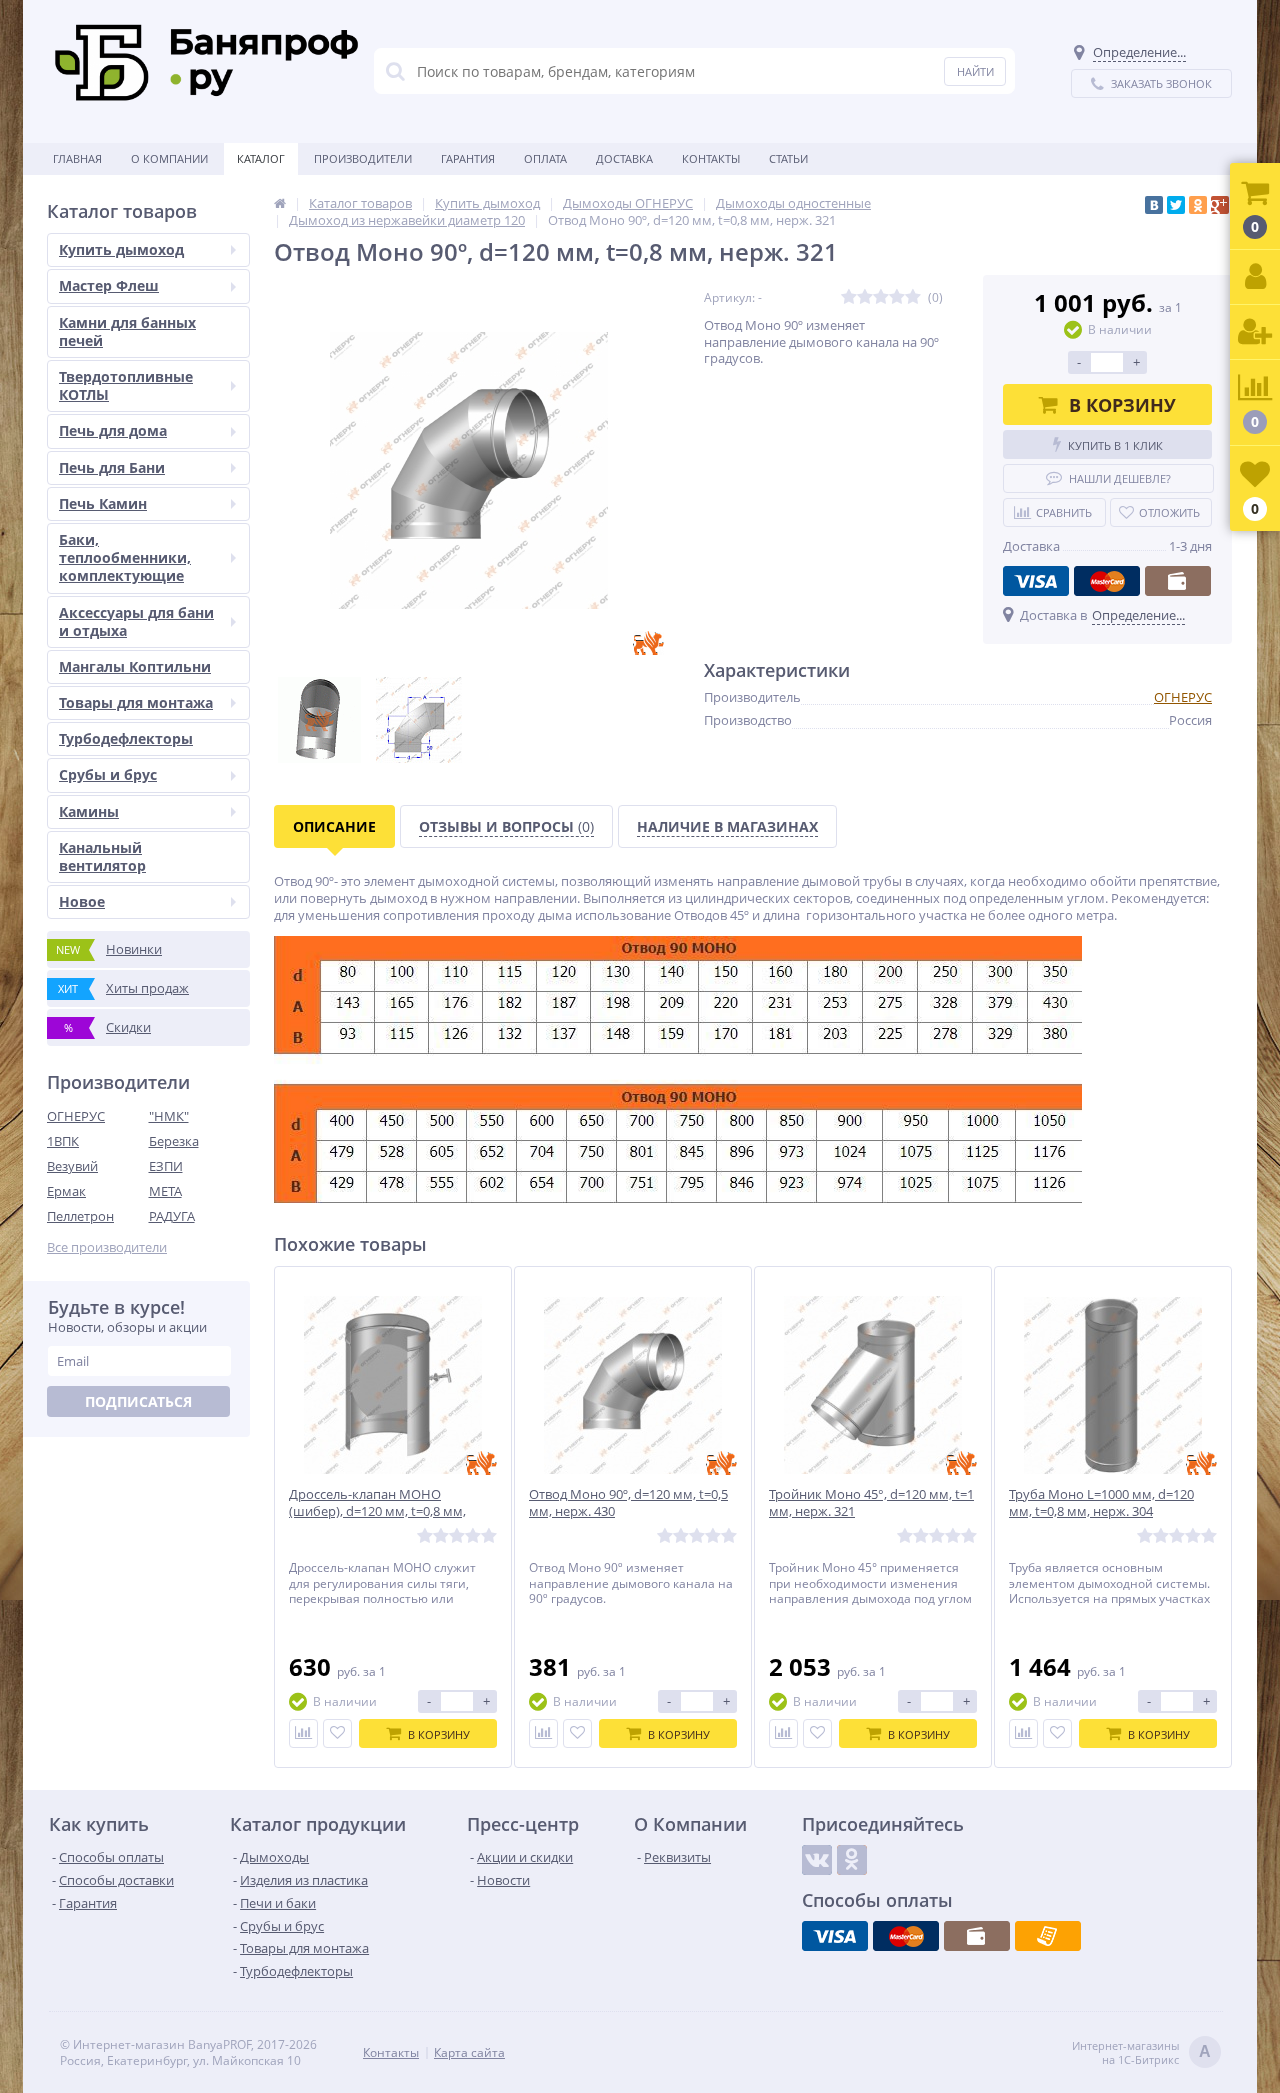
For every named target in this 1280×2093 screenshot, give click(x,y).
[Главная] (280, 203)
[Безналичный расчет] (1048, 1936)
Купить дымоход (121, 249)
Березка (174, 1141)
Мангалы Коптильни (135, 666)
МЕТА (165, 1191)
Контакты (711, 158)
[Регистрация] (1255, 332)
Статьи (788, 158)
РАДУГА (172, 1216)
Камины (89, 811)
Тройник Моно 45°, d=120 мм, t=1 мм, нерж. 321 (871, 1503)
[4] (897, 297)
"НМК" (169, 1116)
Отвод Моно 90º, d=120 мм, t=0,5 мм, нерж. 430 (628, 1503)
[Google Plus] (1220, 205)
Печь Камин (103, 503)
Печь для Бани (112, 467)
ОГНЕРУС (76, 1116)
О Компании (169, 158)
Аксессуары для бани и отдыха (136, 621)
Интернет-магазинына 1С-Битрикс (1141, 2053)
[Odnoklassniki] (852, 1860)
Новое (82, 901)
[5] (913, 297)
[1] (849, 297)
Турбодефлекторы (126, 738)
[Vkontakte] (817, 1860)
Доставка (624, 158)
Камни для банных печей (127, 331)
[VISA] (1036, 581)
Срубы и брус (108, 774)
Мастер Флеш (109, 285)
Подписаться (138, 1401)
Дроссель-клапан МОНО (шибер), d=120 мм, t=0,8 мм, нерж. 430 (377, 1511)
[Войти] (1255, 277)
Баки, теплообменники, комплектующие (125, 557)
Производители (363, 158)
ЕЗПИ (166, 1166)
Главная (77, 158)
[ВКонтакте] (1154, 205)
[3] (881, 297)
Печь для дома (113, 430)
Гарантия (468, 158)
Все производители (107, 1247)
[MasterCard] (1107, 581)
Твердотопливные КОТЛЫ (126, 385)
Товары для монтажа (136, 702)
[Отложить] (337, 1733)
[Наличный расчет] (1178, 581)
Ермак (66, 1191)
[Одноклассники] (1198, 205)
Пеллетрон (80, 1216)
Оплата (545, 158)
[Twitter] (1176, 205)
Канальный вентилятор (102, 856)
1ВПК (63, 1141)
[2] (865, 297)
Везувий (72, 1166)
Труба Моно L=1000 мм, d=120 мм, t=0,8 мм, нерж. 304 (1101, 1503)
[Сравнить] (303, 1733)
